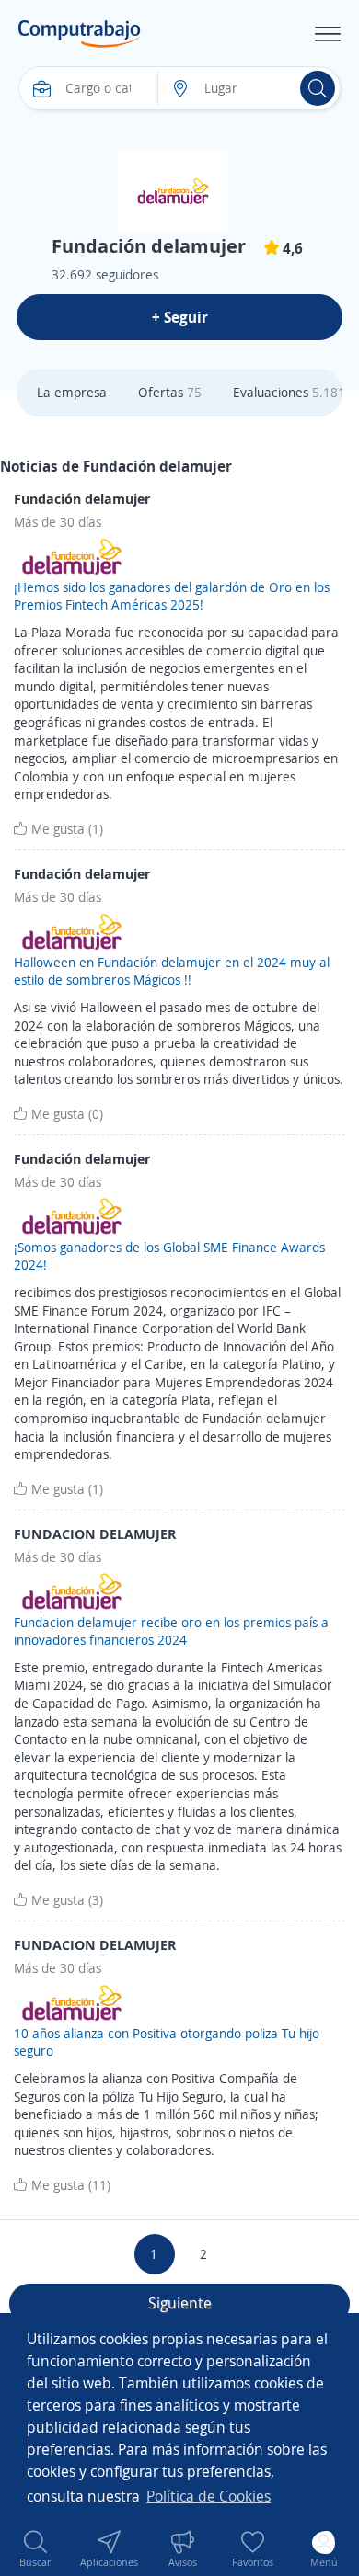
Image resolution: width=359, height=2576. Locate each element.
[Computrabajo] (80, 34)
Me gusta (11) (71, 2185)
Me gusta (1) (67, 829)
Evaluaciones (289, 392)
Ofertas (170, 392)
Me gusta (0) (67, 1114)
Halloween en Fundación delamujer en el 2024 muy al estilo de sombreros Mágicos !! (172, 971)
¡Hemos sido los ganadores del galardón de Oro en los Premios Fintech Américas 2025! (172, 596)
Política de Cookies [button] (208, 2496)
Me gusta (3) (67, 1900)
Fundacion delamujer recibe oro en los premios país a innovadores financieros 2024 (171, 1631)
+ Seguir (180, 317)
